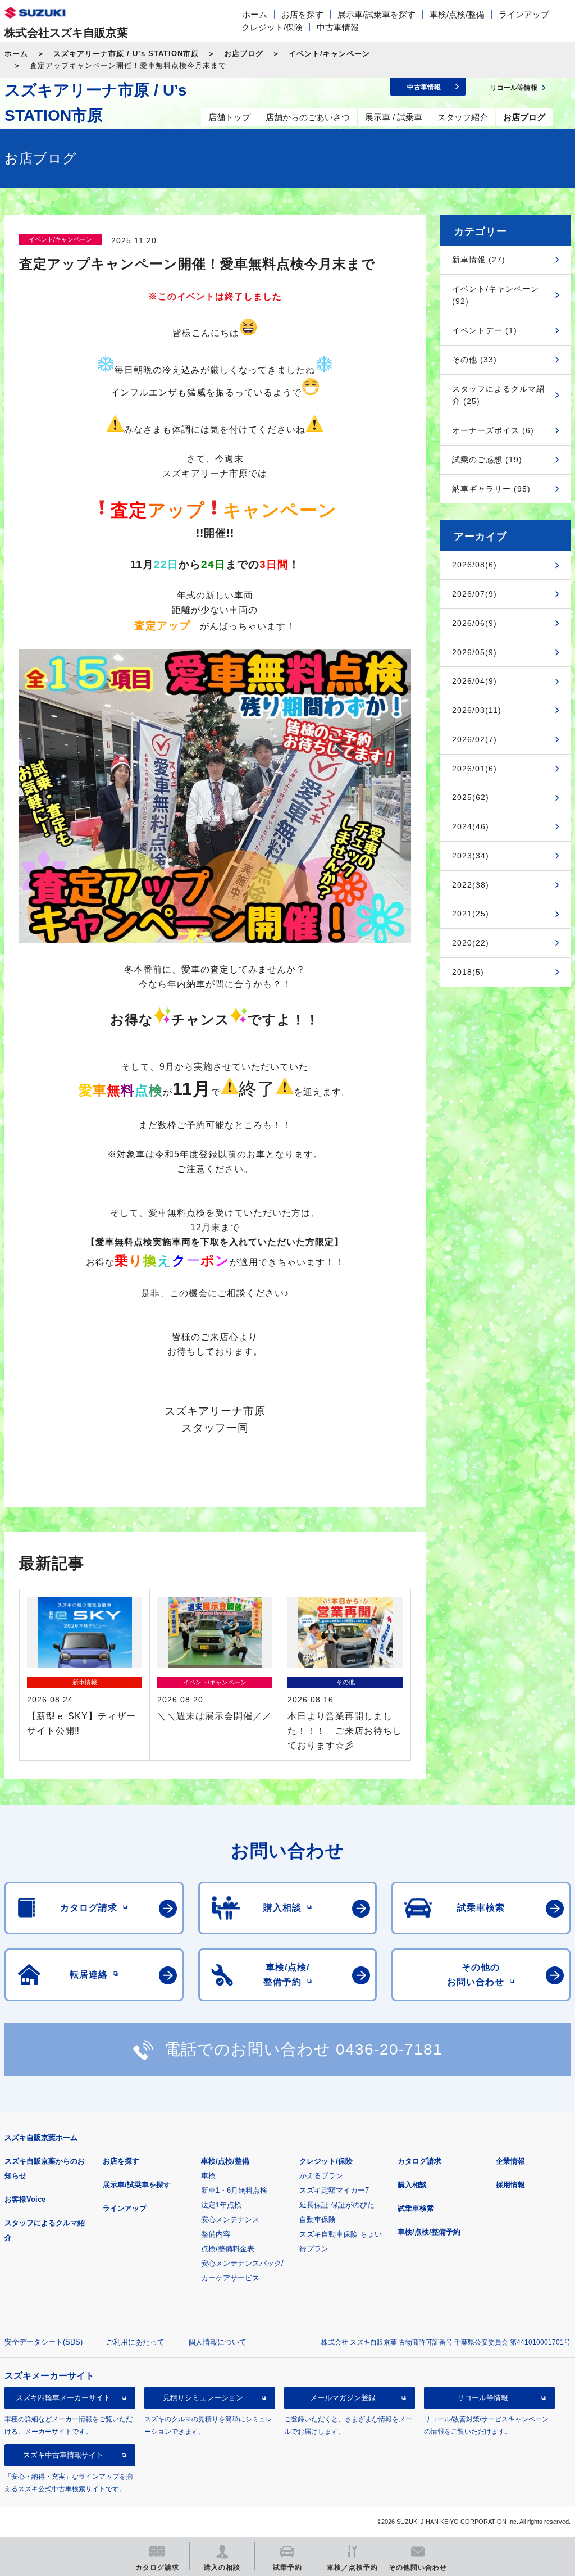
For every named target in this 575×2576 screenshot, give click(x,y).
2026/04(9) (474, 681)
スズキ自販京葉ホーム (41, 2137)
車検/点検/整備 (457, 14)
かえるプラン (321, 2176)
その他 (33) (474, 360)
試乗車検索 (416, 2208)
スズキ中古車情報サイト (63, 2455)
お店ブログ (244, 54)
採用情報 (510, 2185)
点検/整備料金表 (228, 2249)
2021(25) (471, 914)
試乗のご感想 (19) (487, 460)
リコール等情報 (483, 2398)
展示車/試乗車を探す (377, 14)
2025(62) (471, 797)
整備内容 (216, 2234)
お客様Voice (25, 2199)
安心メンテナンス (230, 2220)
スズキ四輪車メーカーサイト (63, 2398)
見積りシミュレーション (203, 2398)
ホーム (255, 14)
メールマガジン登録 (343, 2398)
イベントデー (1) (485, 330)
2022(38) (471, 885)
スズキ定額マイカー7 (334, 2190)
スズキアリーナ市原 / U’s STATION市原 (126, 54)
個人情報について (217, 2342)
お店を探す (302, 14)
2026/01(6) (474, 769)
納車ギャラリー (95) (491, 489)
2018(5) (468, 972)
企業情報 (510, 2161)
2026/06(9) (474, 623)
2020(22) (471, 943)
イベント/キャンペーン (329, 54)
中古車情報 (338, 27)
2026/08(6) (474, 565)
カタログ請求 (419, 2161)
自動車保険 (318, 2220)
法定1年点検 (221, 2205)
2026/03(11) (477, 710)
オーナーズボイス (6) (493, 430)
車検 (208, 2176)
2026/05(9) (474, 652)
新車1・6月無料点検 (234, 2190)
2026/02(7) (474, 739)
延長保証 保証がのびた (337, 2205)
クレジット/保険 (272, 27)
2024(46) (471, 826)
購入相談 (412, 2185)
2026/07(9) (474, 594)
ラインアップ (524, 14)
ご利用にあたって (135, 2342)
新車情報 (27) (479, 260)
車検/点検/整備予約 (429, 2232)
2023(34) (471, 856)
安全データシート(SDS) (44, 2342)
